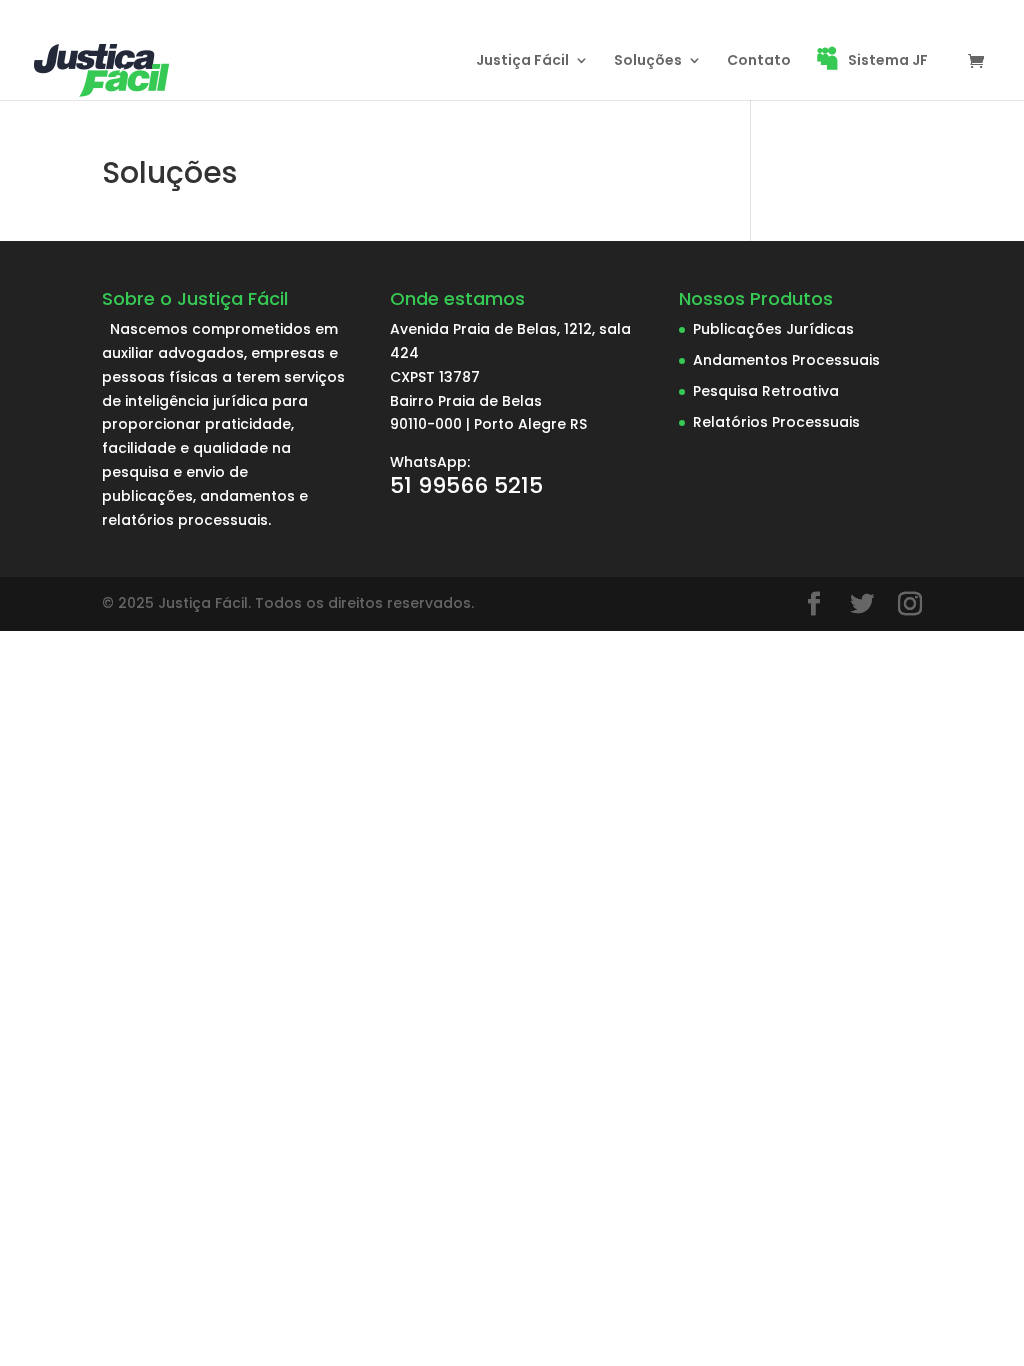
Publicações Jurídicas (773, 329)
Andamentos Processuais (786, 360)
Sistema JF (888, 61)
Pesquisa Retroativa (766, 391)
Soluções (648, 61)
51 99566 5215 (466, 485)
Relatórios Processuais (776, 422)
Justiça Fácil (522, 61)
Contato (759, 61)
